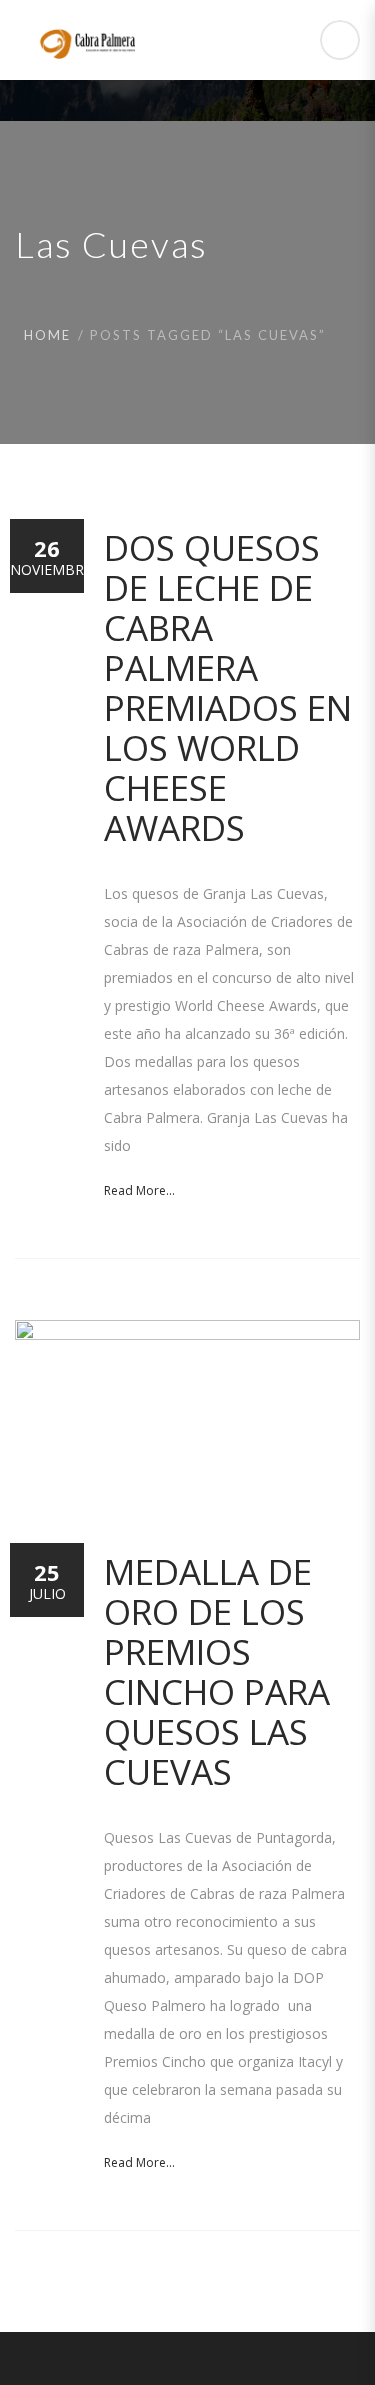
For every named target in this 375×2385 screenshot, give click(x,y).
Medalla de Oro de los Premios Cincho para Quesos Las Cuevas (217, 1671)
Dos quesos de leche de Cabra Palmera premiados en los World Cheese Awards (228, 687)
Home (47, 335)
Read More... (139, 1190)
